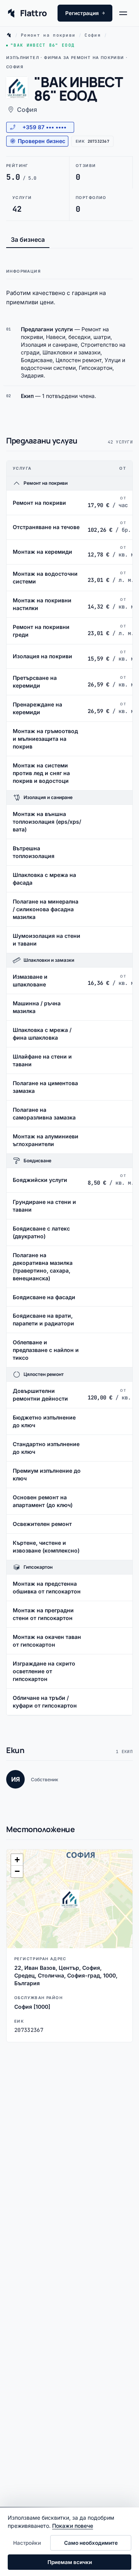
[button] (69, 1899)
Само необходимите (91, 2543)
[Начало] (9, 35)
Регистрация (85, 13)
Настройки (27, 2543)
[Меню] (126, 13)
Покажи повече (73, 2526)
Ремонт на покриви (48, 35)
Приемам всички (70, 2562)
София (93, 35)
